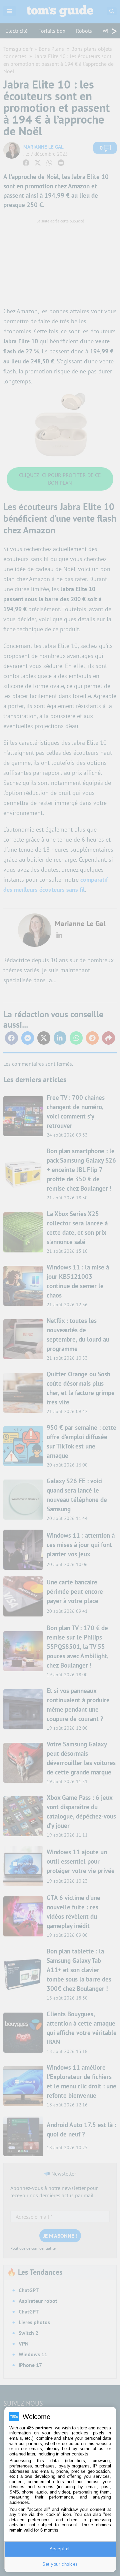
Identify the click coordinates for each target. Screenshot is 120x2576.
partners (44, 2428)
